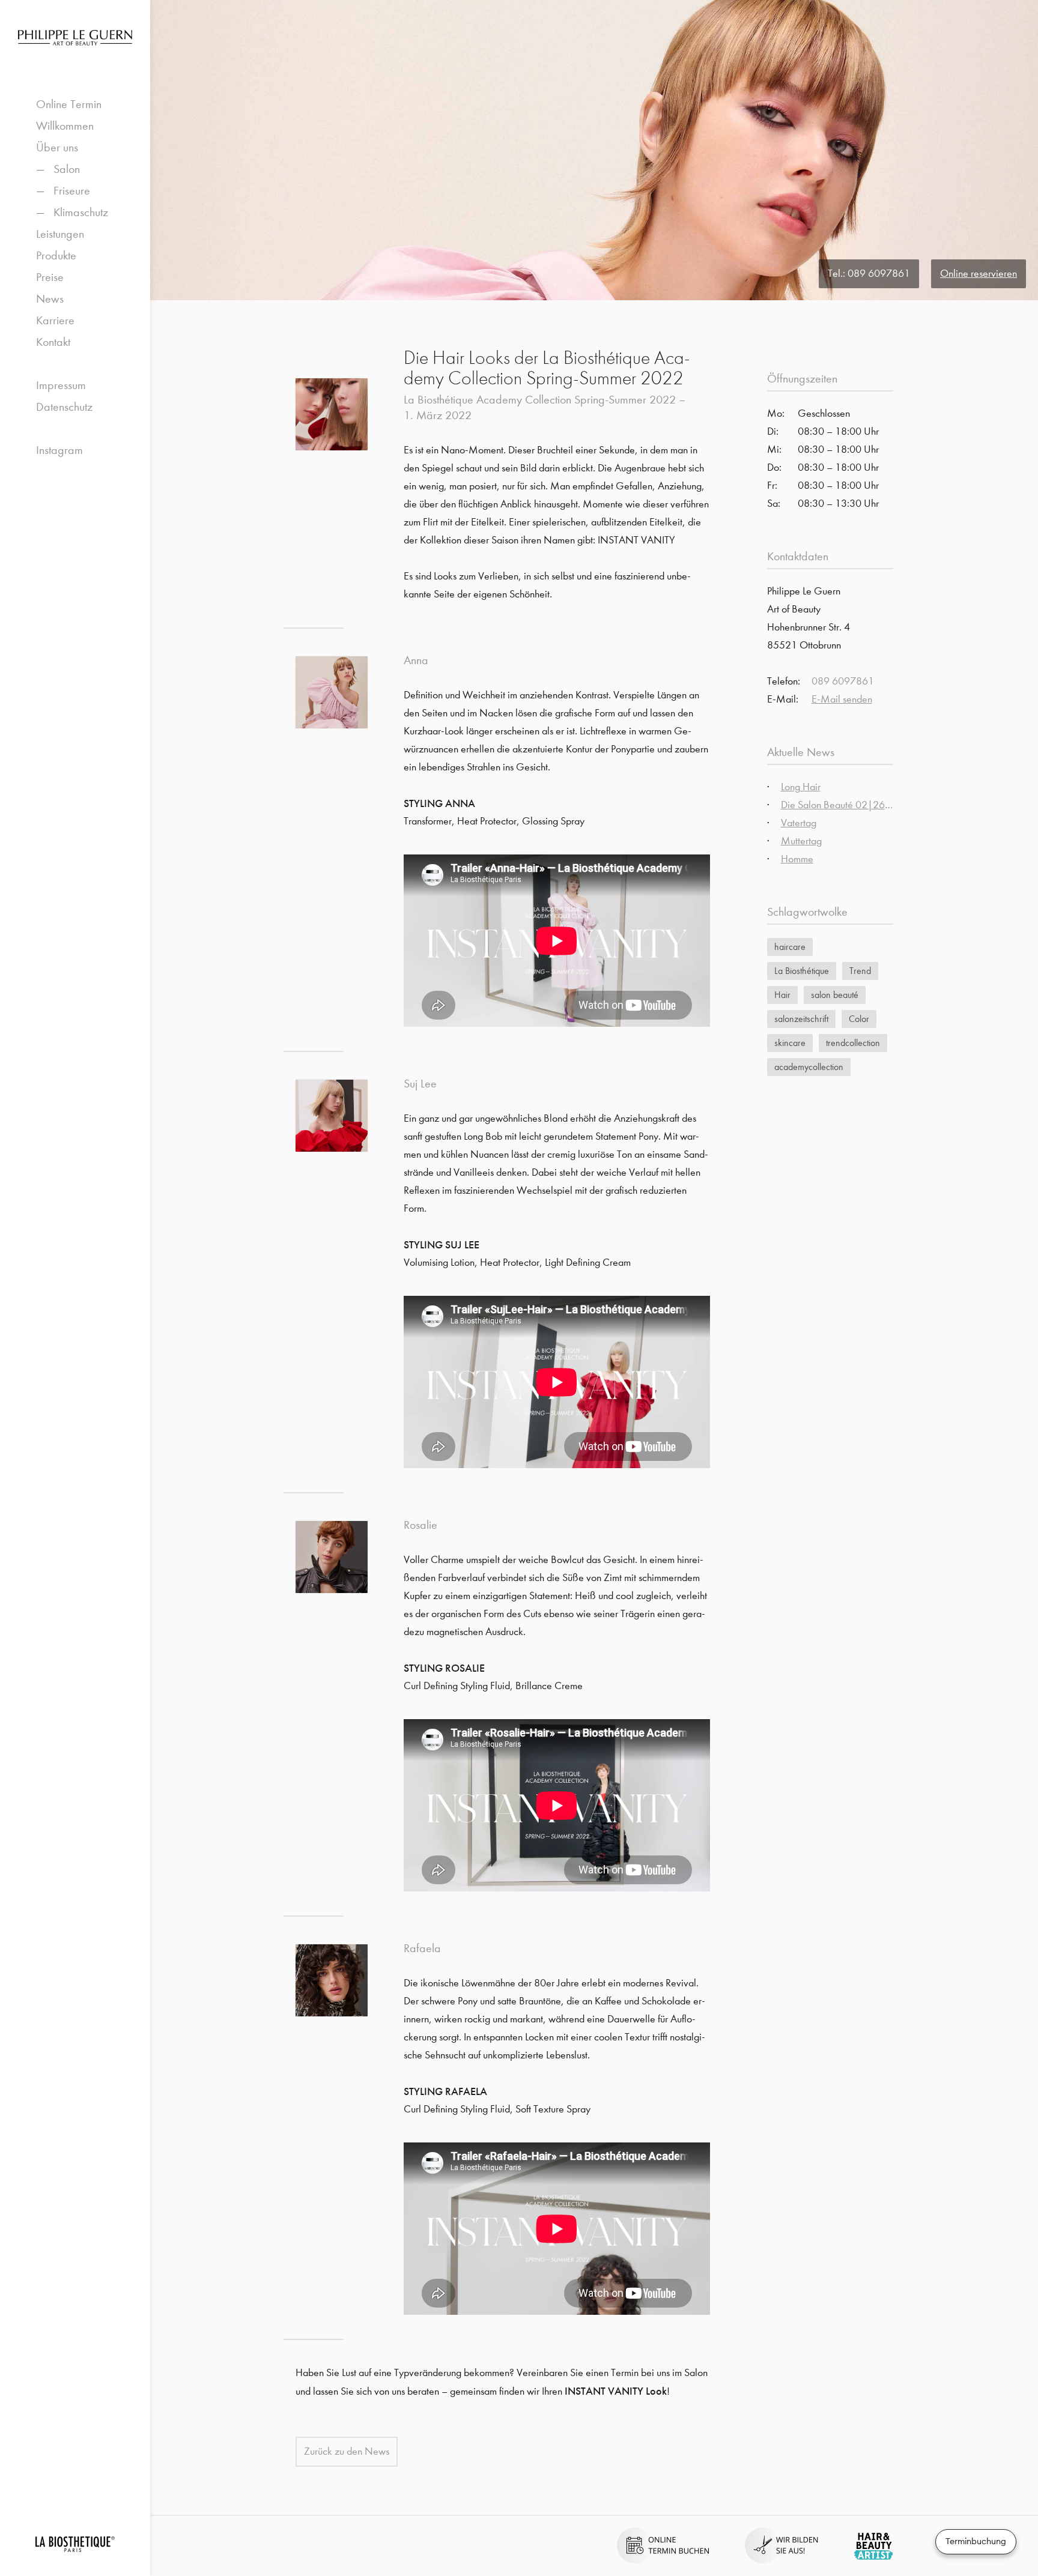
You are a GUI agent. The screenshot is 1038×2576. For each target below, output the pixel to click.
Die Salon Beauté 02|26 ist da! (846, 805)
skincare (790, 1043)
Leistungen (60, 234)
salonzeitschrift (801, 1019)
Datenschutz (64, 407)
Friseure (72, 191)
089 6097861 (879, 274)
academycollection (809, 1067)
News (50, 299)
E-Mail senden (842, 699)
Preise (50, 277)
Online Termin (69, 104)
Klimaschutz (81, 212)
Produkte (56, 255)
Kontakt (53, 342)
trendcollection (853, 1043)
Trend (860, 971)
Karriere (55, 320)
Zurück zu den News (347, 2451)
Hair (782, 995)
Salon (67, 169)
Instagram (59, 450)
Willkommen (65, 126)
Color (859, 1019)
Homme (797, 859)
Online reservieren (979, 274)
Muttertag (801, 841)
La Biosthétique (802, 971)
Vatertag (799, 823)
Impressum (61, 385)
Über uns (57, 147)
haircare (790, 947)
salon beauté (835, 995)
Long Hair (801, 787)
